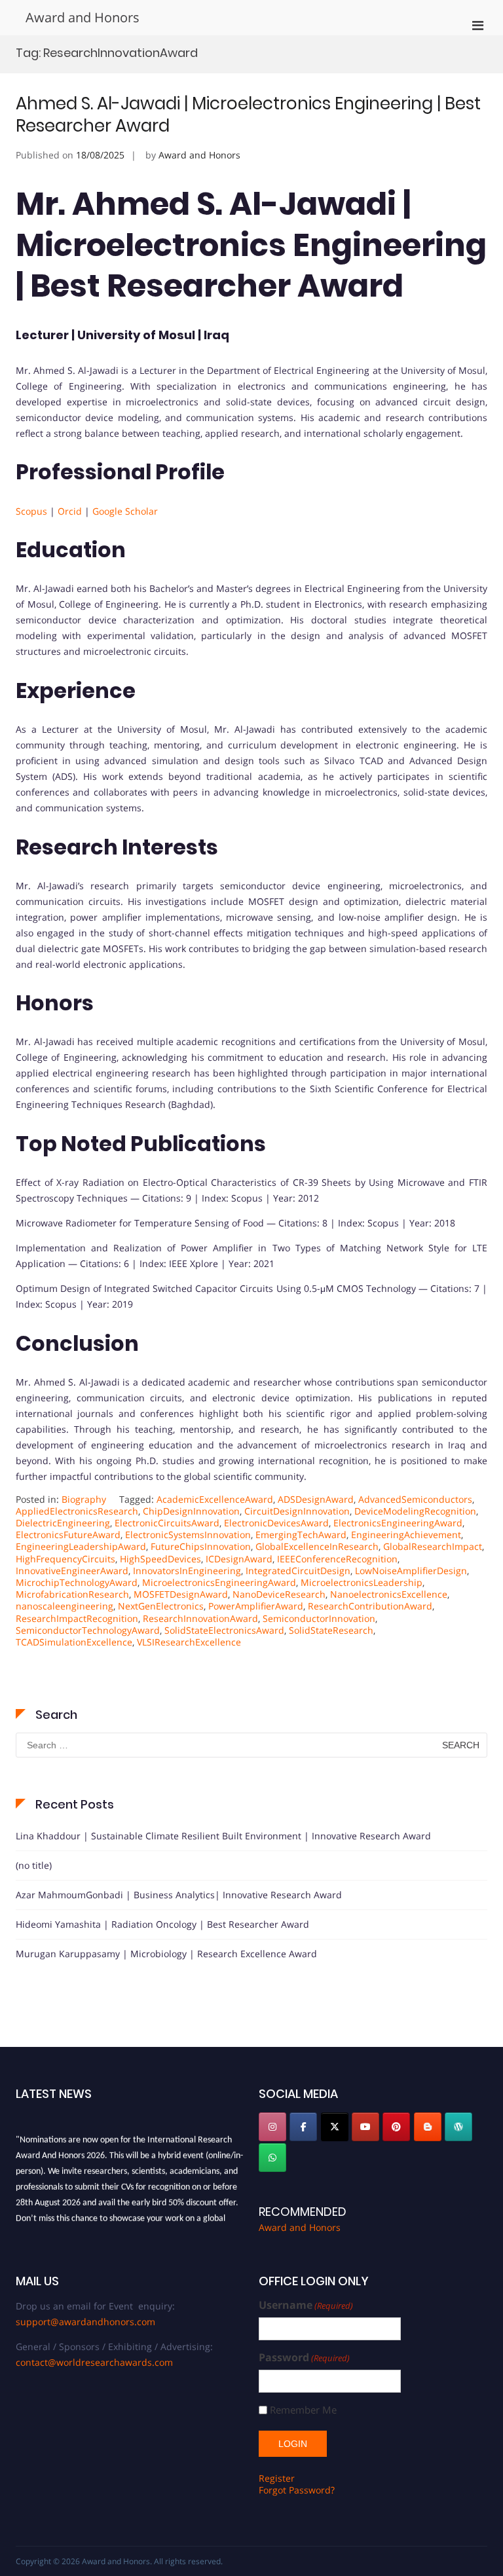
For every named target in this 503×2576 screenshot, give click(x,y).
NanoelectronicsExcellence (389, 1594)
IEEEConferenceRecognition (337, 1559)
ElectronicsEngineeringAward (398, 1523)
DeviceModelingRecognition (415, 1511)
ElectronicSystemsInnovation (188, 1535)
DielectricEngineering (63, 1523)
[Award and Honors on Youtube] (365, 2127)
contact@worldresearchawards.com (94, 2362)
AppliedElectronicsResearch (77, 1511)
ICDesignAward (239, 1559)
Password (304, 2358)
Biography (84, 1499)
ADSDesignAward (316, 1499)
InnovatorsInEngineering (187, 1571)
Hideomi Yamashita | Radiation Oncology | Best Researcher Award (162, 1924)
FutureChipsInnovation (201, 1546)
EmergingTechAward (301, 1535)
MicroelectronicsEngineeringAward (219, 1582)
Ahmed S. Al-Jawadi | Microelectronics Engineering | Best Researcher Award (248, 115)
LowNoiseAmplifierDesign (411, 1571)
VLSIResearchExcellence (189, 1642)
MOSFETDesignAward (181, 1594)
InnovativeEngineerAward (72, 1571)
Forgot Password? (297, 2490)
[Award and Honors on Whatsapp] (272, 2158)
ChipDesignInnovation (191, 1511)
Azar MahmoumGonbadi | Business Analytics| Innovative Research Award (179, 1895)
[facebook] (303, 2127)
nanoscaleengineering (65, 1606)
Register (277, 2478)
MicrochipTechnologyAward (77, 1582)
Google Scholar (125, 511)
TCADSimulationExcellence (74, 1642)
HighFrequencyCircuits (65, 1559)
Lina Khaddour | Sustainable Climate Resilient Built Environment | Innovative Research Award (223, 1836)
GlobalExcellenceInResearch (317, 1546)
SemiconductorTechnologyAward (88, 1630)
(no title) (34, 1865)
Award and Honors (83, 17)
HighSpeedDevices (160, 1559)
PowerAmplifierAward (256, 1606)
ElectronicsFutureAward (68, 1535)
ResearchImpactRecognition (77, 1618)
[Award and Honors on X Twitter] (335, 2127)
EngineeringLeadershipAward (81, 1546)
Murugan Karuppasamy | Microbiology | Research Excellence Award (166, 1954)
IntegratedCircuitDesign (298, 1571)
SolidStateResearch (331, 1630)
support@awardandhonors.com (85, 2322)
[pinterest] (396, 2127)
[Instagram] (272, 2127)
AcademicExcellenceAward (215, 1499)
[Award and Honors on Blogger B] (428, 2127)
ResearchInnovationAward (200, 1618)
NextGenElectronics (161, 1606)
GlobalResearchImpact (433, 1546)
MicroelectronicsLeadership (362, 1582)
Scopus (33, 511)
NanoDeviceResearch (279, 1594)
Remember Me (303, 2410)
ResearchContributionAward (370, 1606)
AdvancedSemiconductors (415, 1499)
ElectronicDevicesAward (276, 1523)
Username (306, 2305)
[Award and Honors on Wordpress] (458, 2127)
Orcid (71, 511)
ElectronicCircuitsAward (167, 1523)
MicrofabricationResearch (72, 1594)
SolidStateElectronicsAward (224, 1630)
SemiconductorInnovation (319, 1618)
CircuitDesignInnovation (297, 1511)
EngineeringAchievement (406, 1535)
